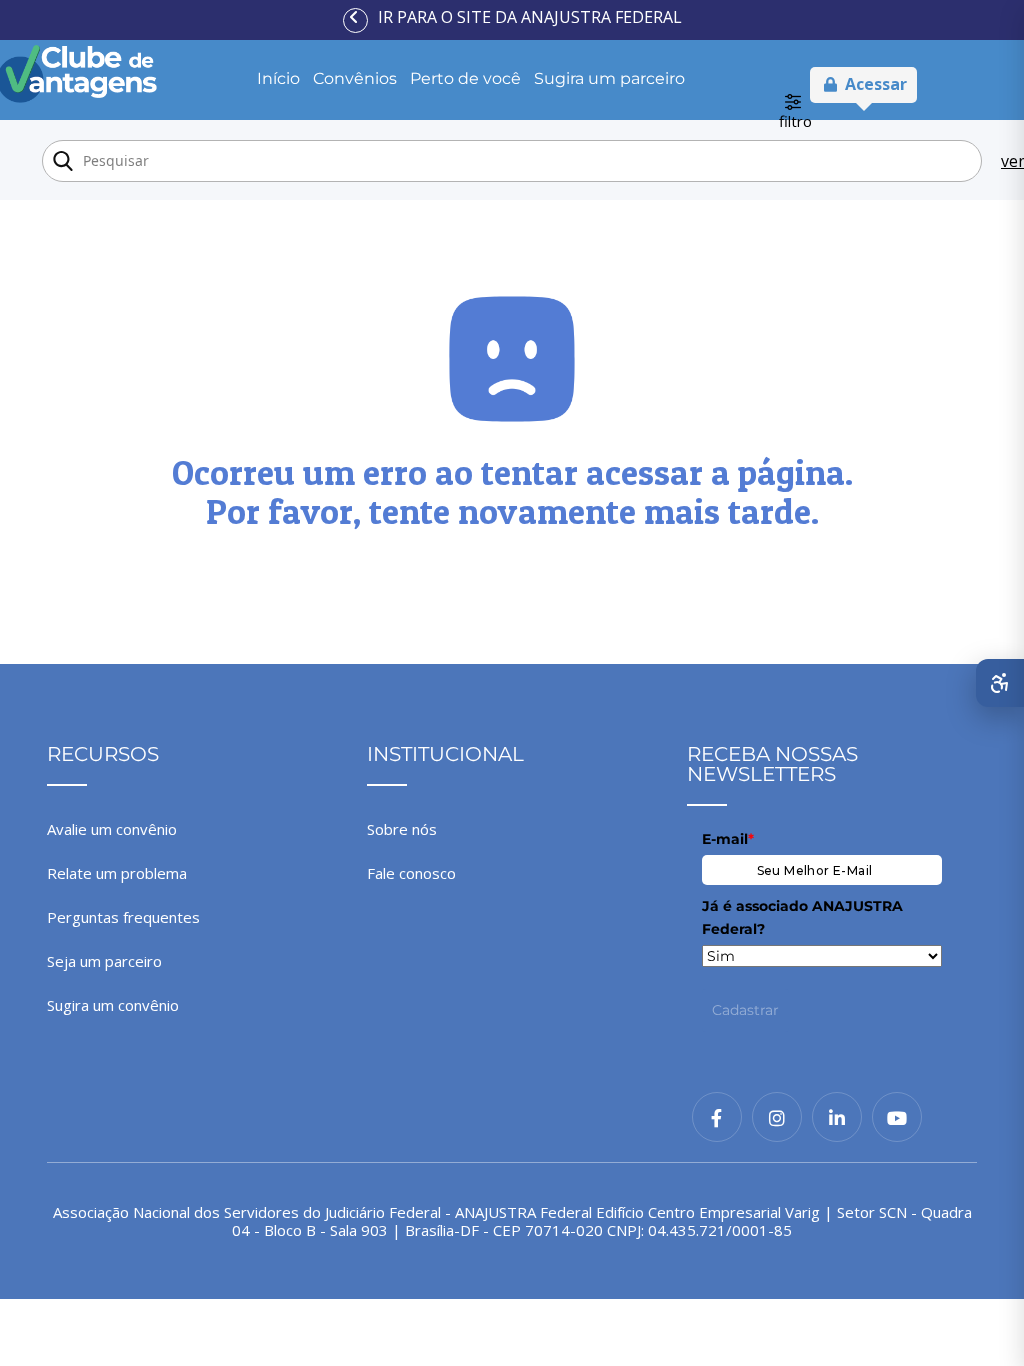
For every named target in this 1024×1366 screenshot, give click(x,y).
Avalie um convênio (112, 829)
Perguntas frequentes (123, 917)
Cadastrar (745, 1010)
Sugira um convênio (113, 1005)
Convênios (355, 78)
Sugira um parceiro (609, 78)
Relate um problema (117, 873)
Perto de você (465, 78)
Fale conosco (411, 873)
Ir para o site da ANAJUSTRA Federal (530, 17)
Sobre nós (402, 829)
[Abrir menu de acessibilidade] (1000, 683)
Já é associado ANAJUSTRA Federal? (802, 917)
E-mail (728, 839)
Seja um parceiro (104, 961)
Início (278, 78)
